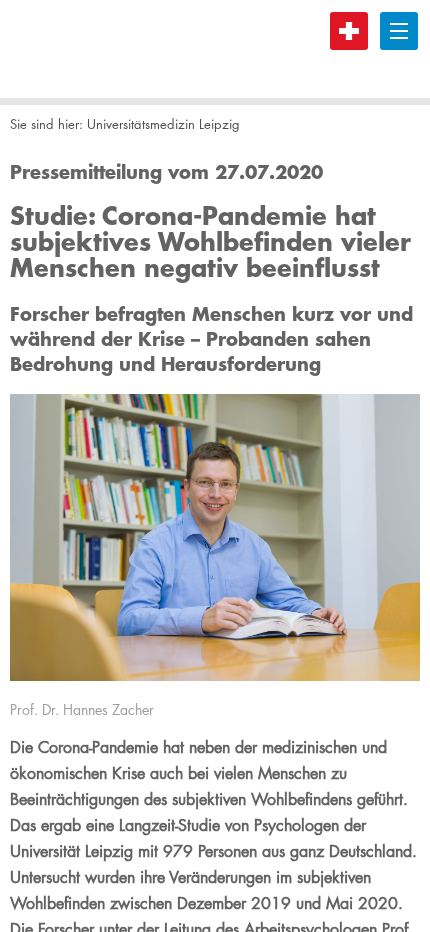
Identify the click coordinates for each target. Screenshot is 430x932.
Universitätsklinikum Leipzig (85, 49)
